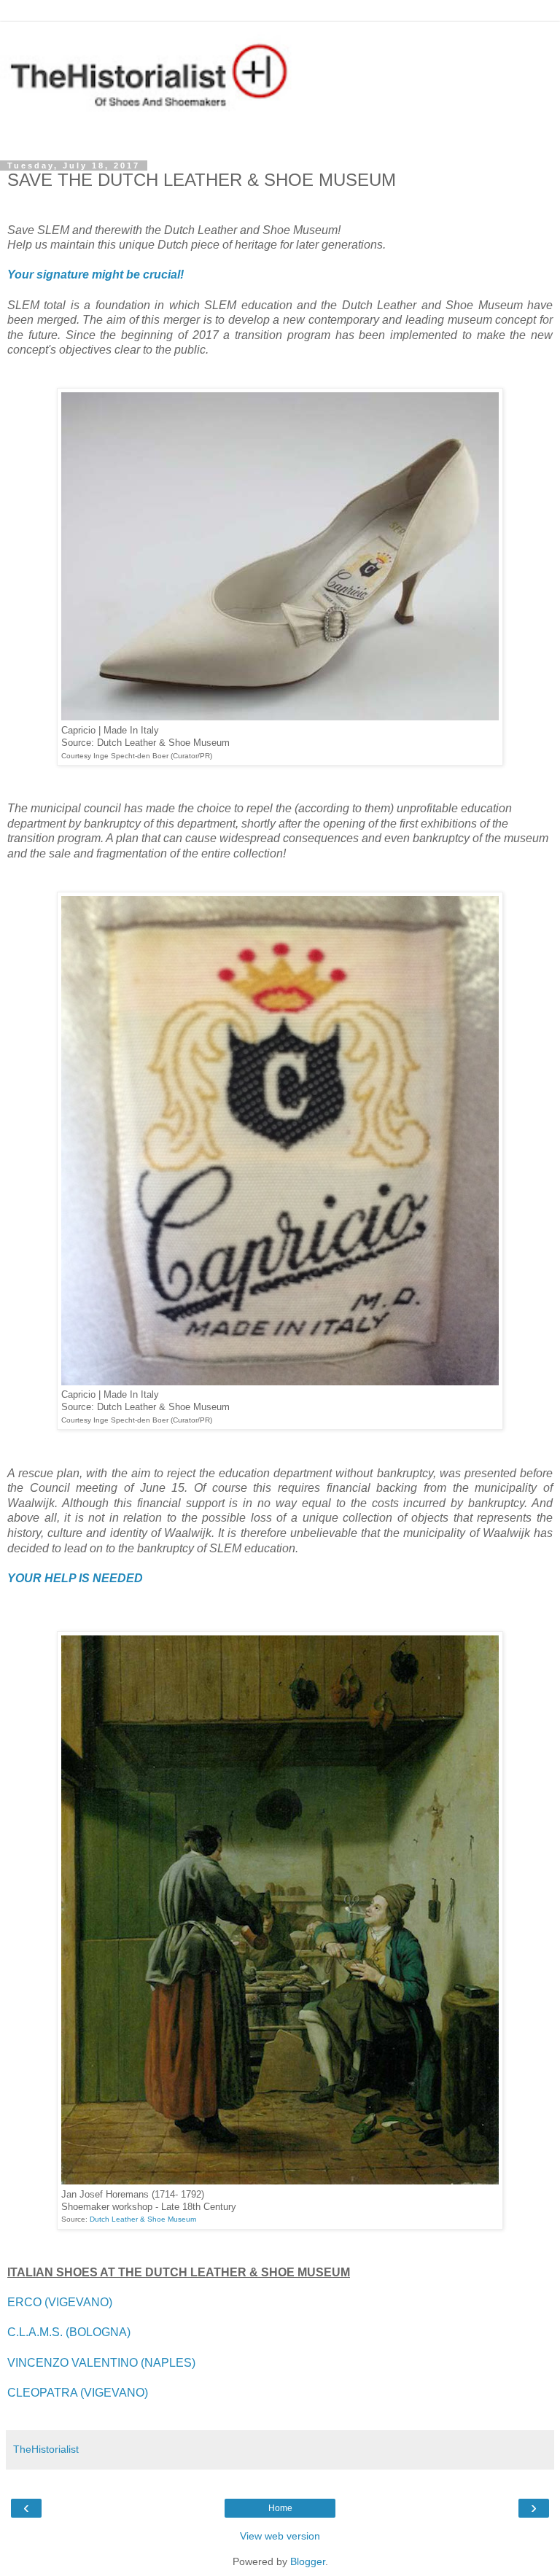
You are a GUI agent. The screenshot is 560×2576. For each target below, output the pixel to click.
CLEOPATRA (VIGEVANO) (78, 2393)
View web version (280, 2536)
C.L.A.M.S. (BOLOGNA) (69, 2332)
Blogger (308, 2561)
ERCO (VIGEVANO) (60, 2302)
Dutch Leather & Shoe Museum (143, 2219)
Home (280, 2508)
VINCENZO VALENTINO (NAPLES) (101, 2363)
